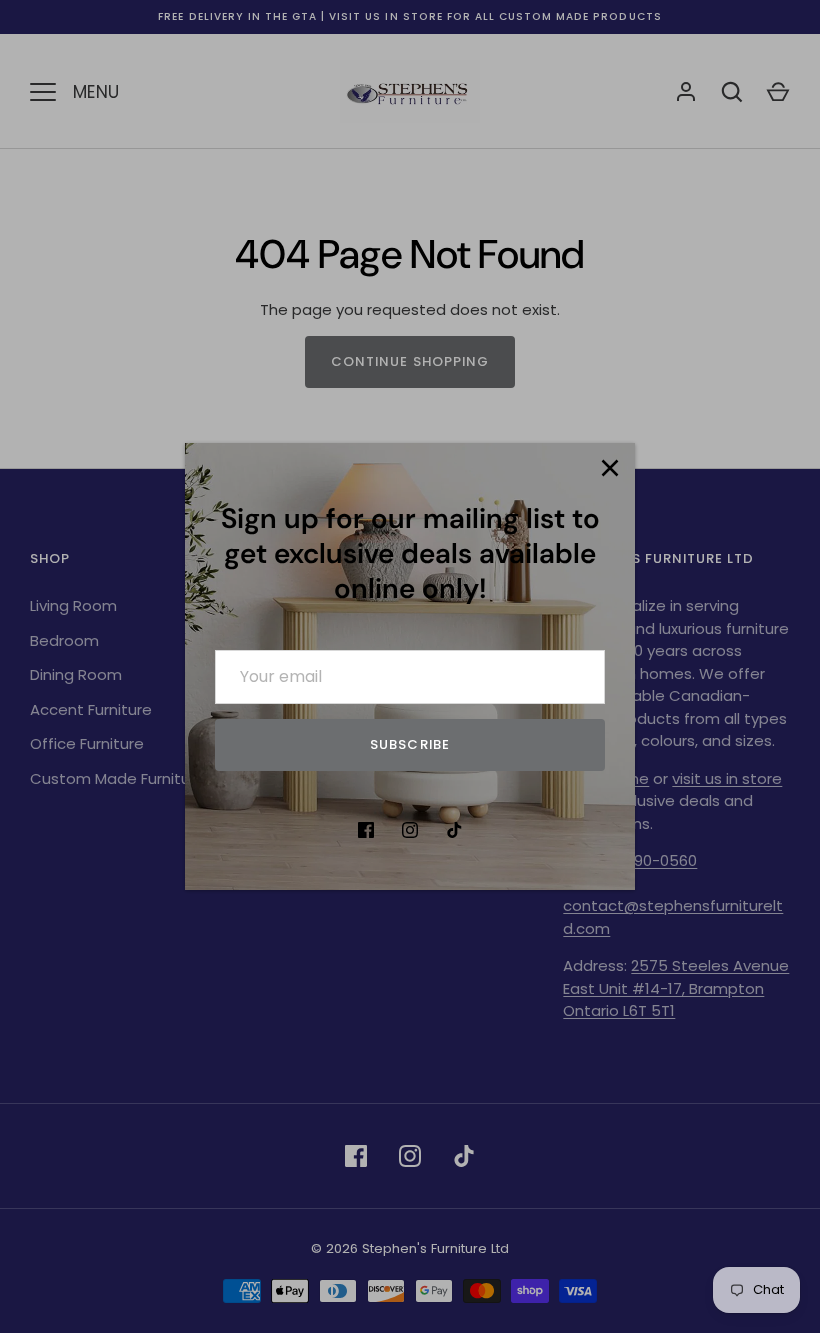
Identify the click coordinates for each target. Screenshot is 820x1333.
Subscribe (409, 744)
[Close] (610, 468)
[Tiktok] (454, 830)
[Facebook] (366, 830)
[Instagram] (410, 830)
